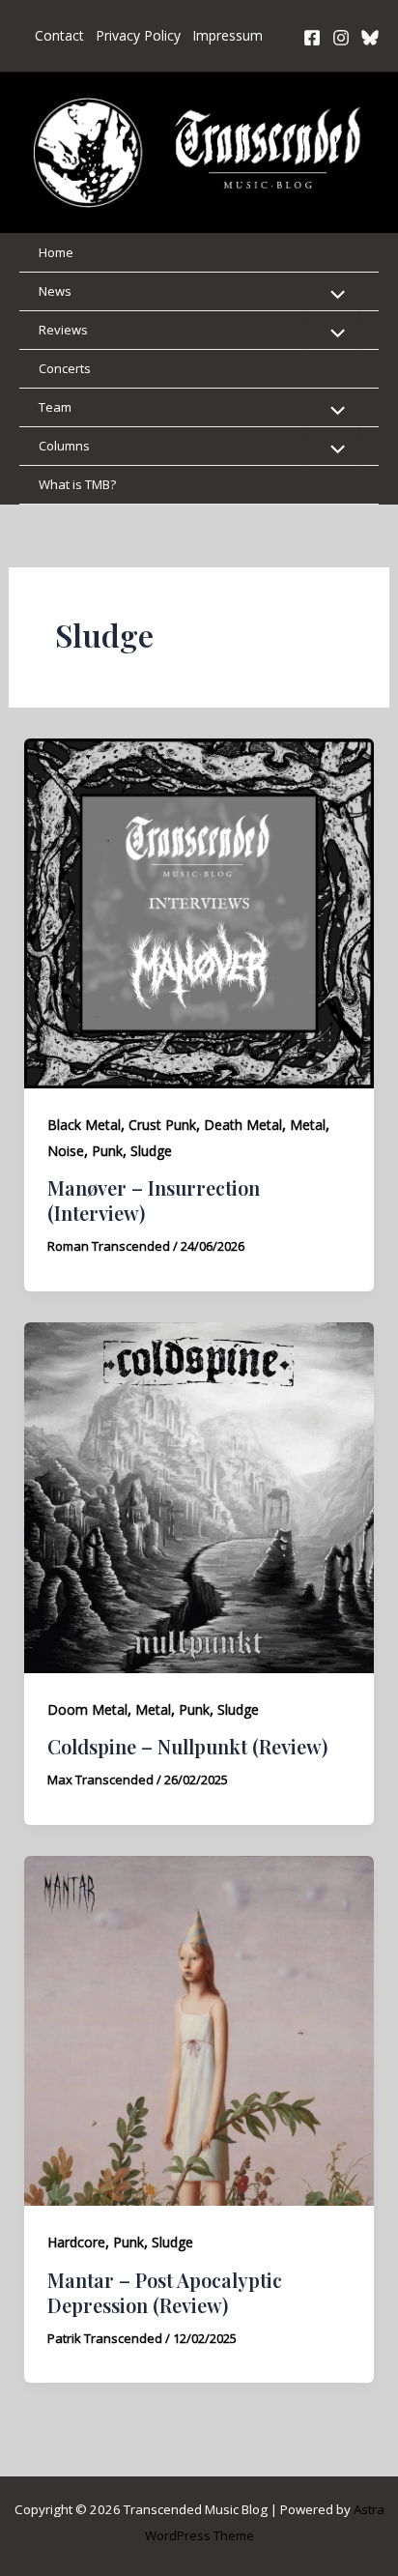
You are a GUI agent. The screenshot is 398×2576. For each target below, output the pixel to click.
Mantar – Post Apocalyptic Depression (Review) (165, 2292)
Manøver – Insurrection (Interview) (154, 1200)
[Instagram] (341, 38)
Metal (308, 1125)
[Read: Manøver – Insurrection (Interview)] (199, 912)
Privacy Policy (138, 35)
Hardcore (76, 2242)
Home (56, 252)
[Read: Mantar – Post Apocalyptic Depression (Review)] (199, 2029)
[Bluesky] (370, 38)
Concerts (65, 368)
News (55, 291)
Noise (66, 1151)
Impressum (227, 35)
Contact (59, 35)
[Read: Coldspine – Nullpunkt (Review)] (199, 1495)
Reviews (63, 330)
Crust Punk (162, 1125)
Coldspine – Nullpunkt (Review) (187, 1746)
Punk (107, 1151)
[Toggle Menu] (333, 296)
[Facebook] (312, 38)
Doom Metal (87, 1709)
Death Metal (243, 1125)
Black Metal (84, 1125)
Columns (64, 446)
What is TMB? (77, 484)
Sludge (151, 1151)
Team (55, 407)
